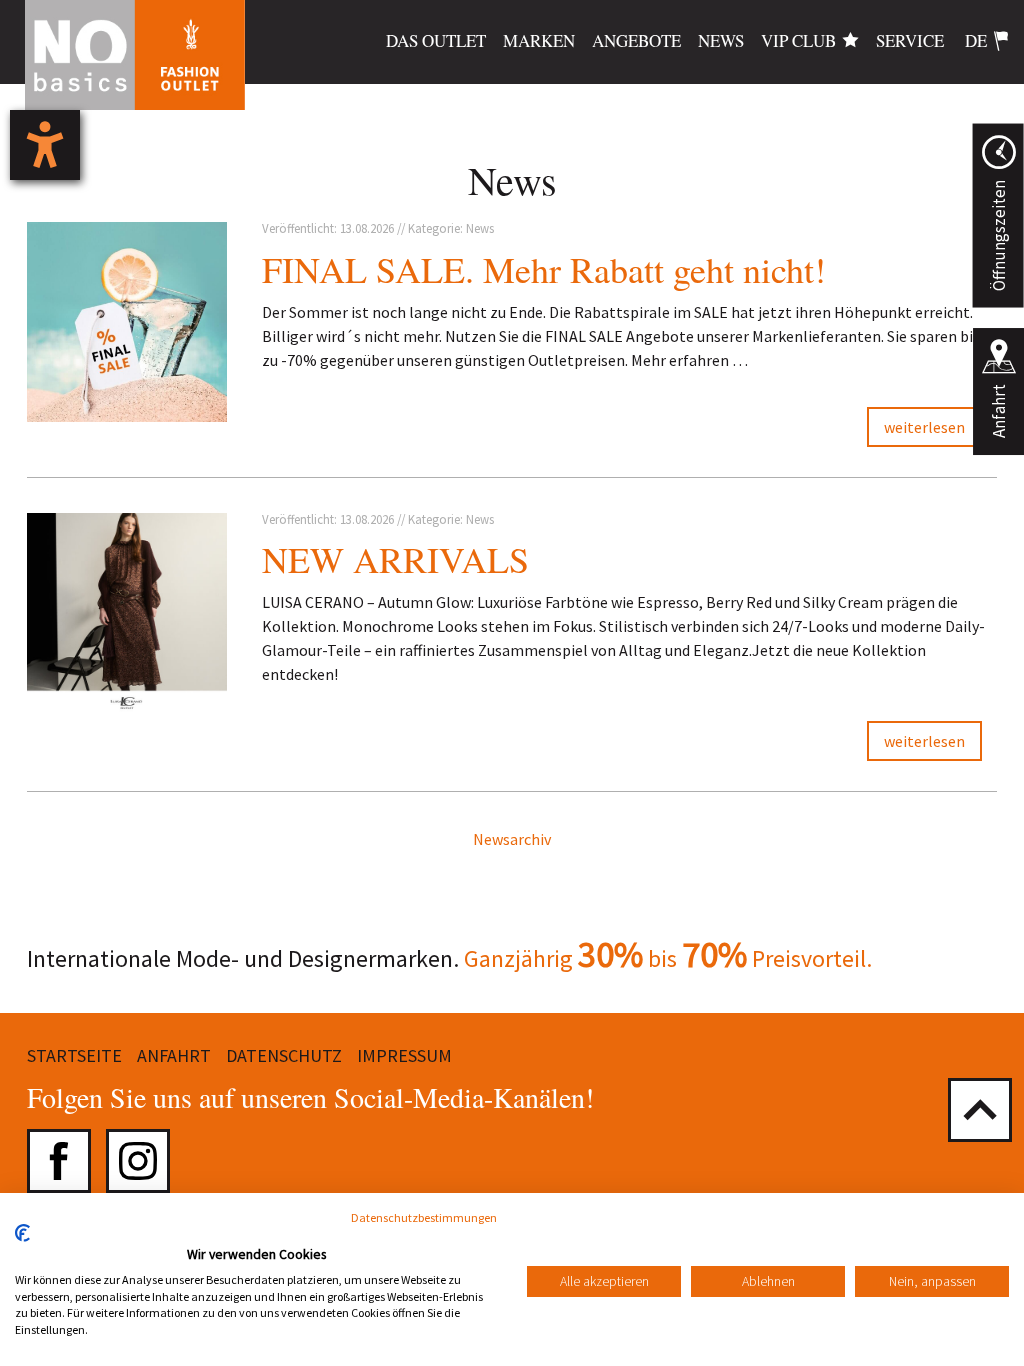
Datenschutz (284, 1055)
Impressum (404, 1055)
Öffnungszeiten (998, 235)
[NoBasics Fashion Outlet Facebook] (59, 1161)
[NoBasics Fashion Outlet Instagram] (138, 1161)
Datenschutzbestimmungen (424, 1217)
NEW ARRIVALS (395, 559)
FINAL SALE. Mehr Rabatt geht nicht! (544, 269)
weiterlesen (924, 427)
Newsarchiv (512, 839)
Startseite (74, 1055)
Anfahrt (999, 411)
